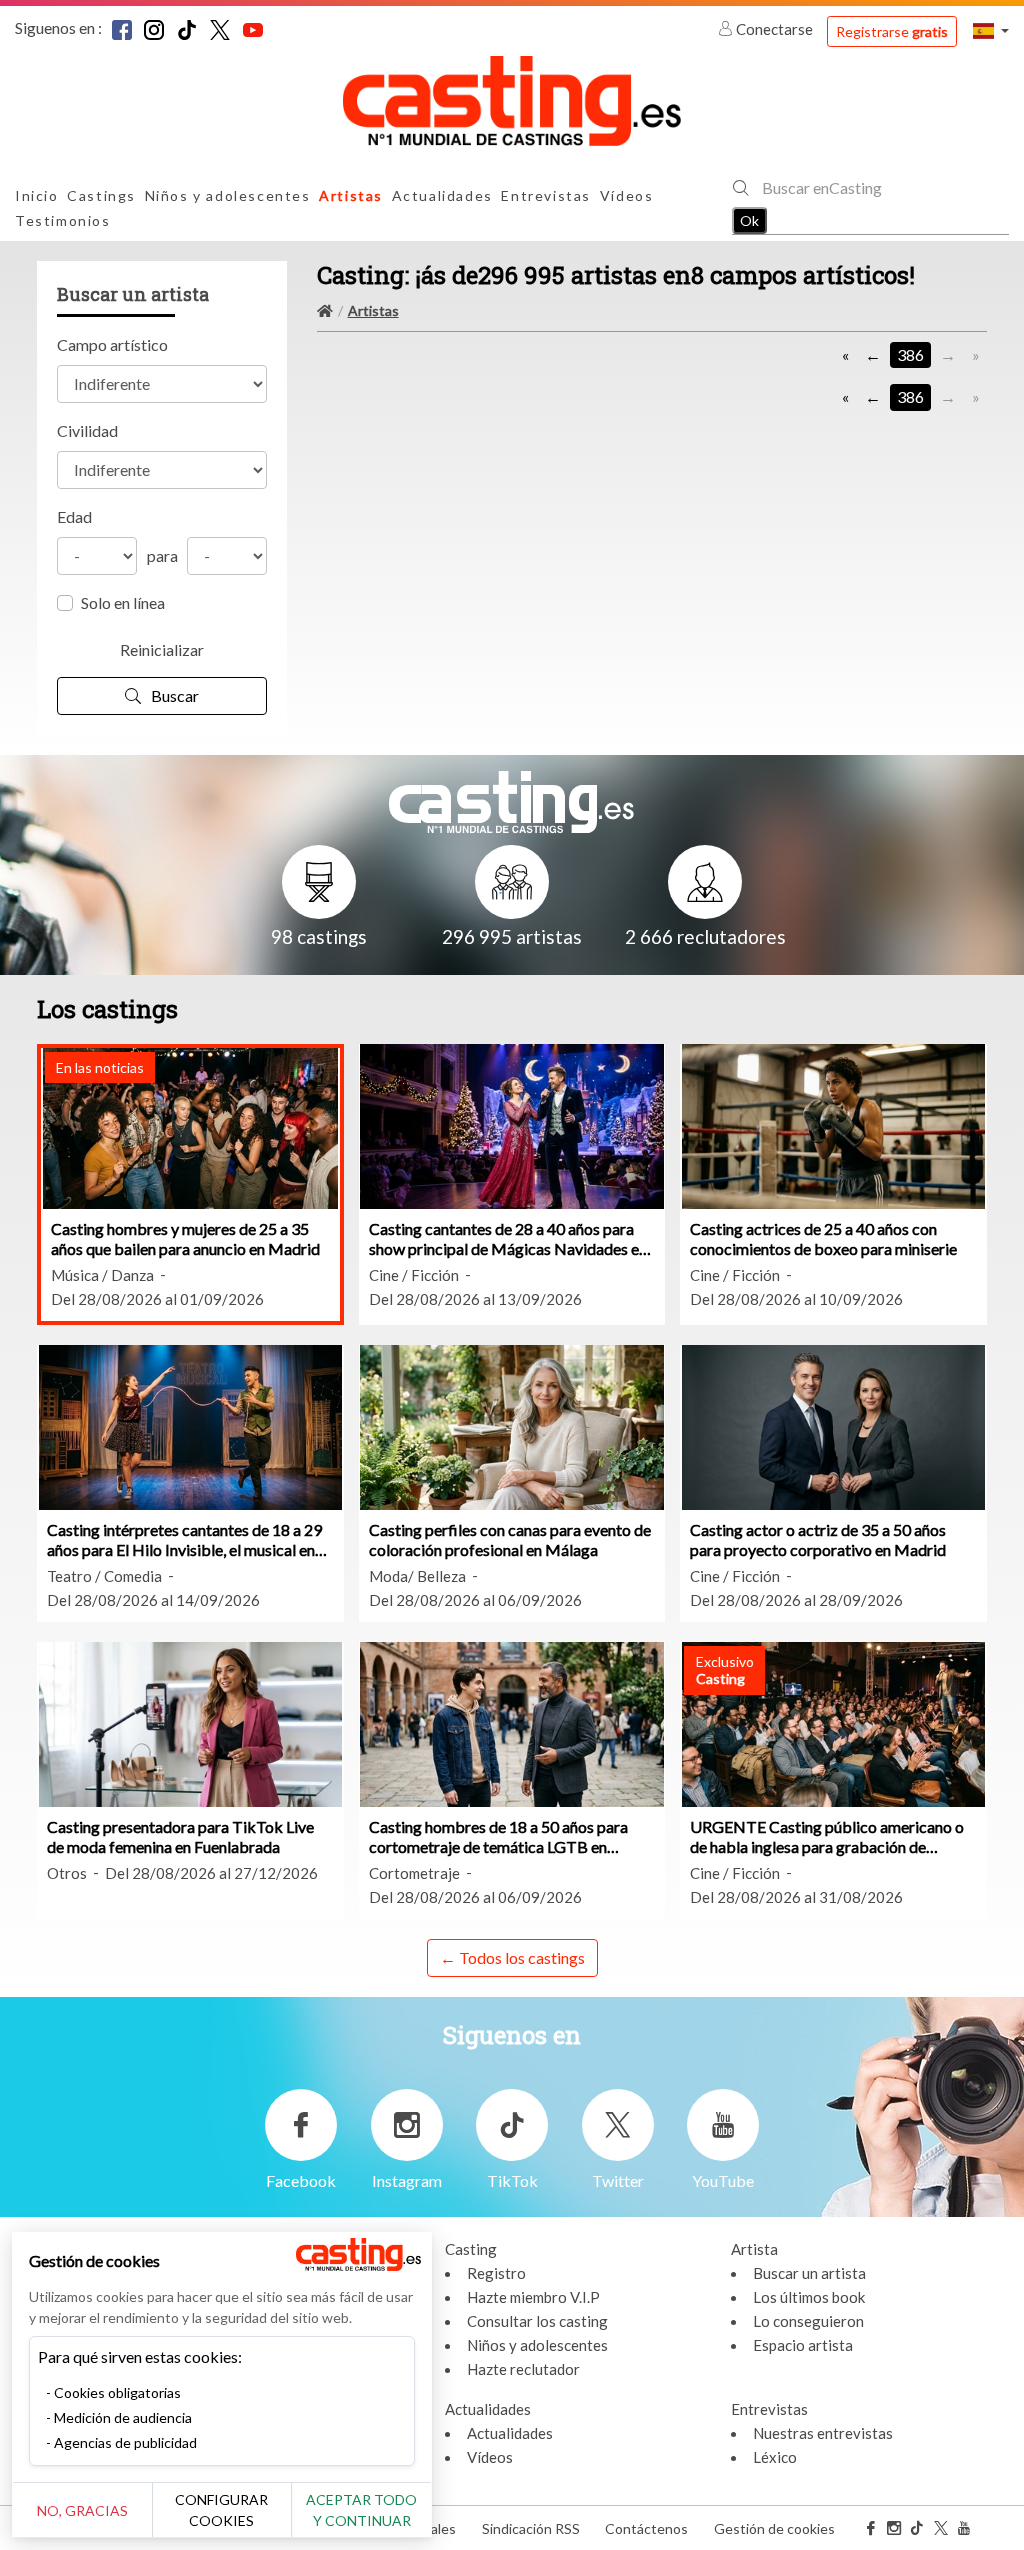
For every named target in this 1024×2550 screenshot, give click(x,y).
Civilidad (87, 430)
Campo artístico (112, 344)
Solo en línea (123, 602)
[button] (991, 30)
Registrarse (892, 31)
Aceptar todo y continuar (361, 2510)
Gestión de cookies (774, 2528)
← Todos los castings (512, 1957)
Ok (749, 220)
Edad (74, 516)
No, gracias (82, 2510)
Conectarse (774, 29)
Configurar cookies (221, 2510)
